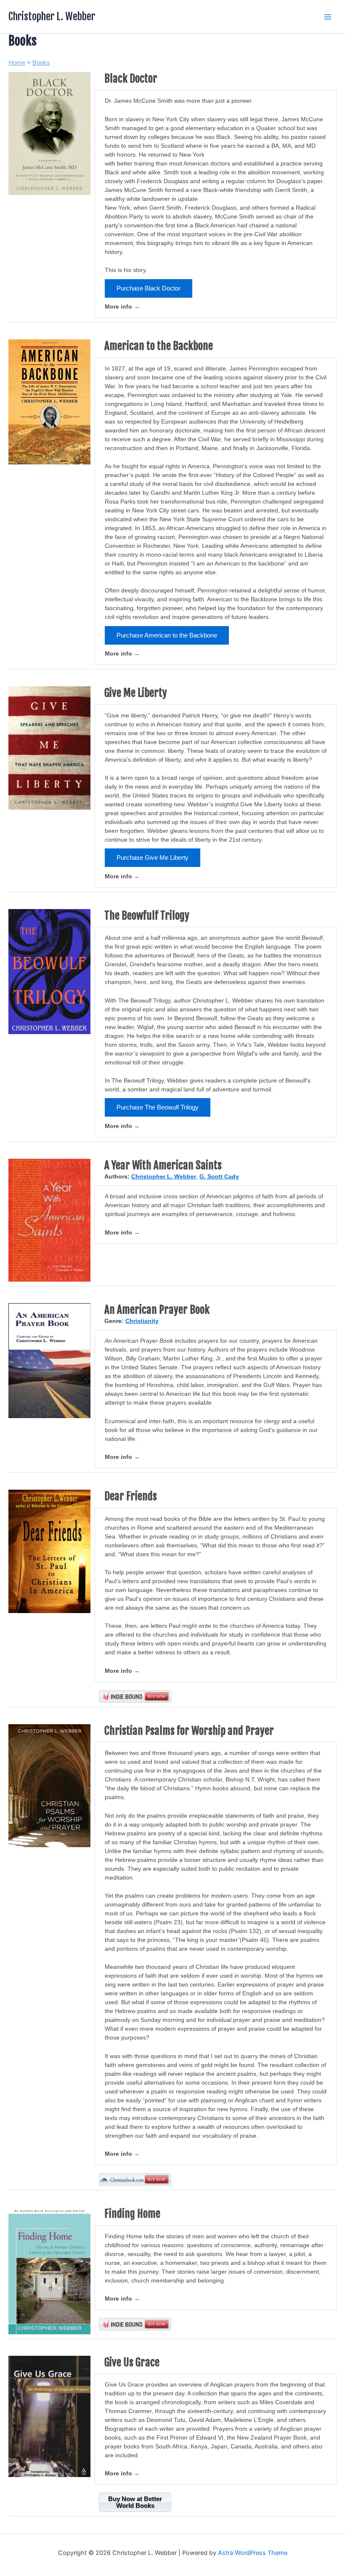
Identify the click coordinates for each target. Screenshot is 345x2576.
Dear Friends (131, 1496)
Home (17, 63)
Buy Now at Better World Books (135, 2502)
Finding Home (132, 2214)
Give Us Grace (132, 2362)
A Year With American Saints (163, 1165)
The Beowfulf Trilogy (147, 916)
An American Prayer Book (157, 1310)
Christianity (142, 1321)
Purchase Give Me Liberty (153, 858)
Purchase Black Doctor (149, 288)
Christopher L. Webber (52, 16)
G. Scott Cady (219, 1176)
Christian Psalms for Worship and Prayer (189, 1731)
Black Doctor (131, 79)
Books (41, 63)
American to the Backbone (159, 346)
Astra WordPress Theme (253, 2553)
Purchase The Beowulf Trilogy (158, 1107)
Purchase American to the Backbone (167, 635)
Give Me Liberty (136, 693)
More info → (122, 307)
